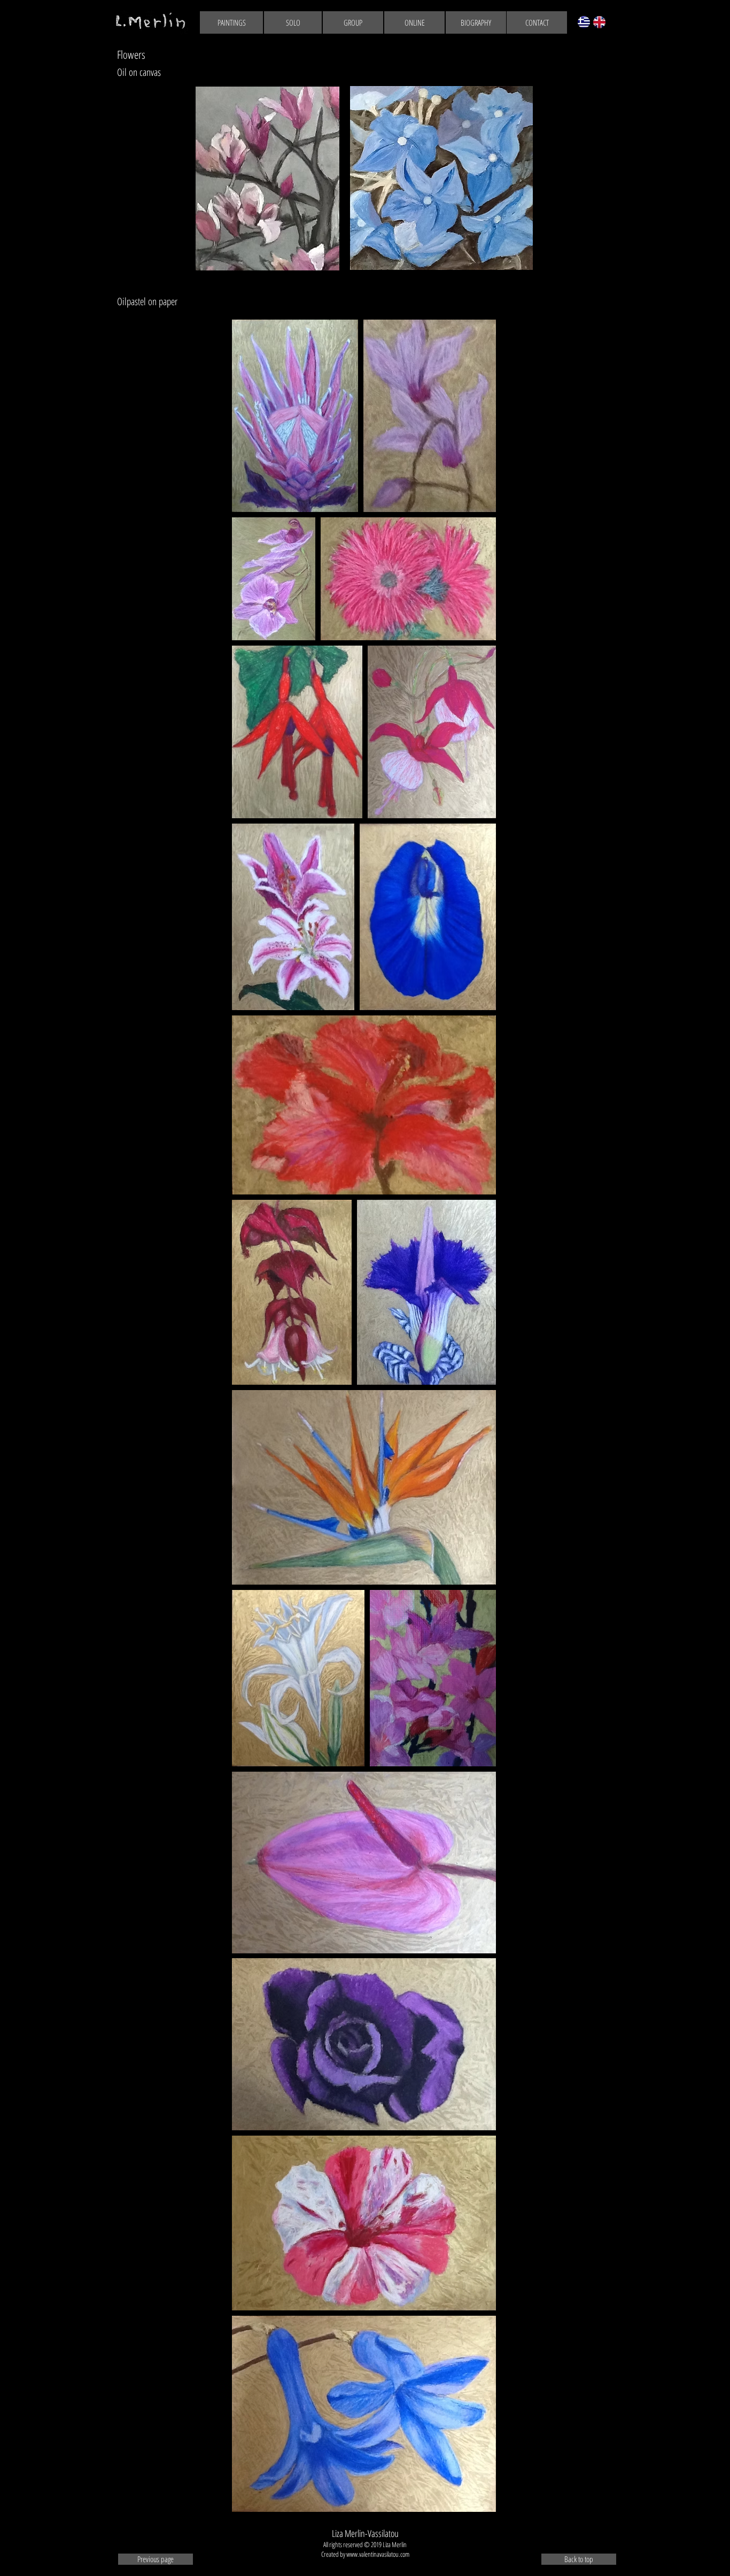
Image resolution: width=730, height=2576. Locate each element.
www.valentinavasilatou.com (378, 2554)
